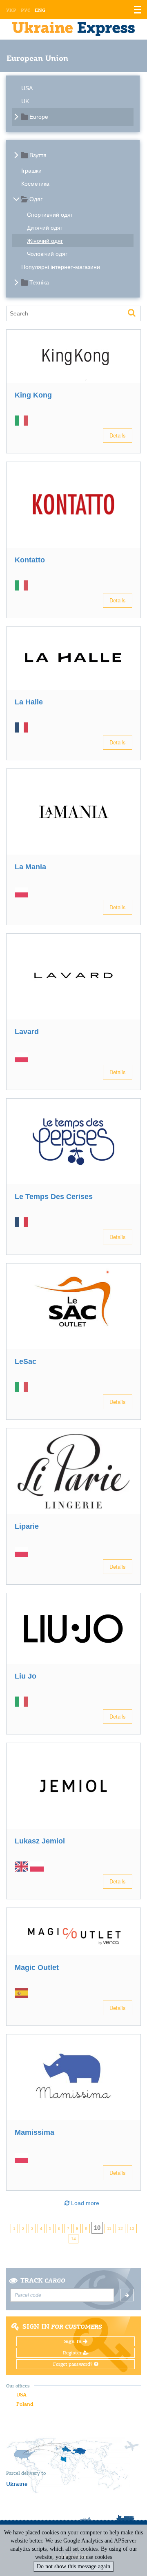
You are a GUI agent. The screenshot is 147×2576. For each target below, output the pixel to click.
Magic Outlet (37, 1968)
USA (27, 88)
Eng (40, 10)
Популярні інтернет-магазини (61, 267)
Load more (84, 2203)
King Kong (33, 395)
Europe (39, 117)
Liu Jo (26, 1676)
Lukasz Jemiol (40, 1841)
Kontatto (30, 560)
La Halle (29, 702)
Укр (11, 10)
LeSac (26, 1361)
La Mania (30, 867)
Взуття (38, 155)
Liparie (27, 1526)
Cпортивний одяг (50, 215)
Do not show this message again (73, 2566)
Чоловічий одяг (47, 254)
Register (73, 2353)
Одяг (36, 199)
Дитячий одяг (45, 228)
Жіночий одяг (45, 241)
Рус (26, 10)
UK (25, 101)
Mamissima (35, 2132)
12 (120, 2228)
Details (118, 435)
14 (73, 2239)
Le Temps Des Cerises (54, 1197)
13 (132, 2228)
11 (109, 2228)
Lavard (27, 1032)
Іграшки (31, 171)
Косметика (35, 184)
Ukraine (17, 2484)
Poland (25, 2404)
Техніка (39, 282)
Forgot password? (73, 2364)
